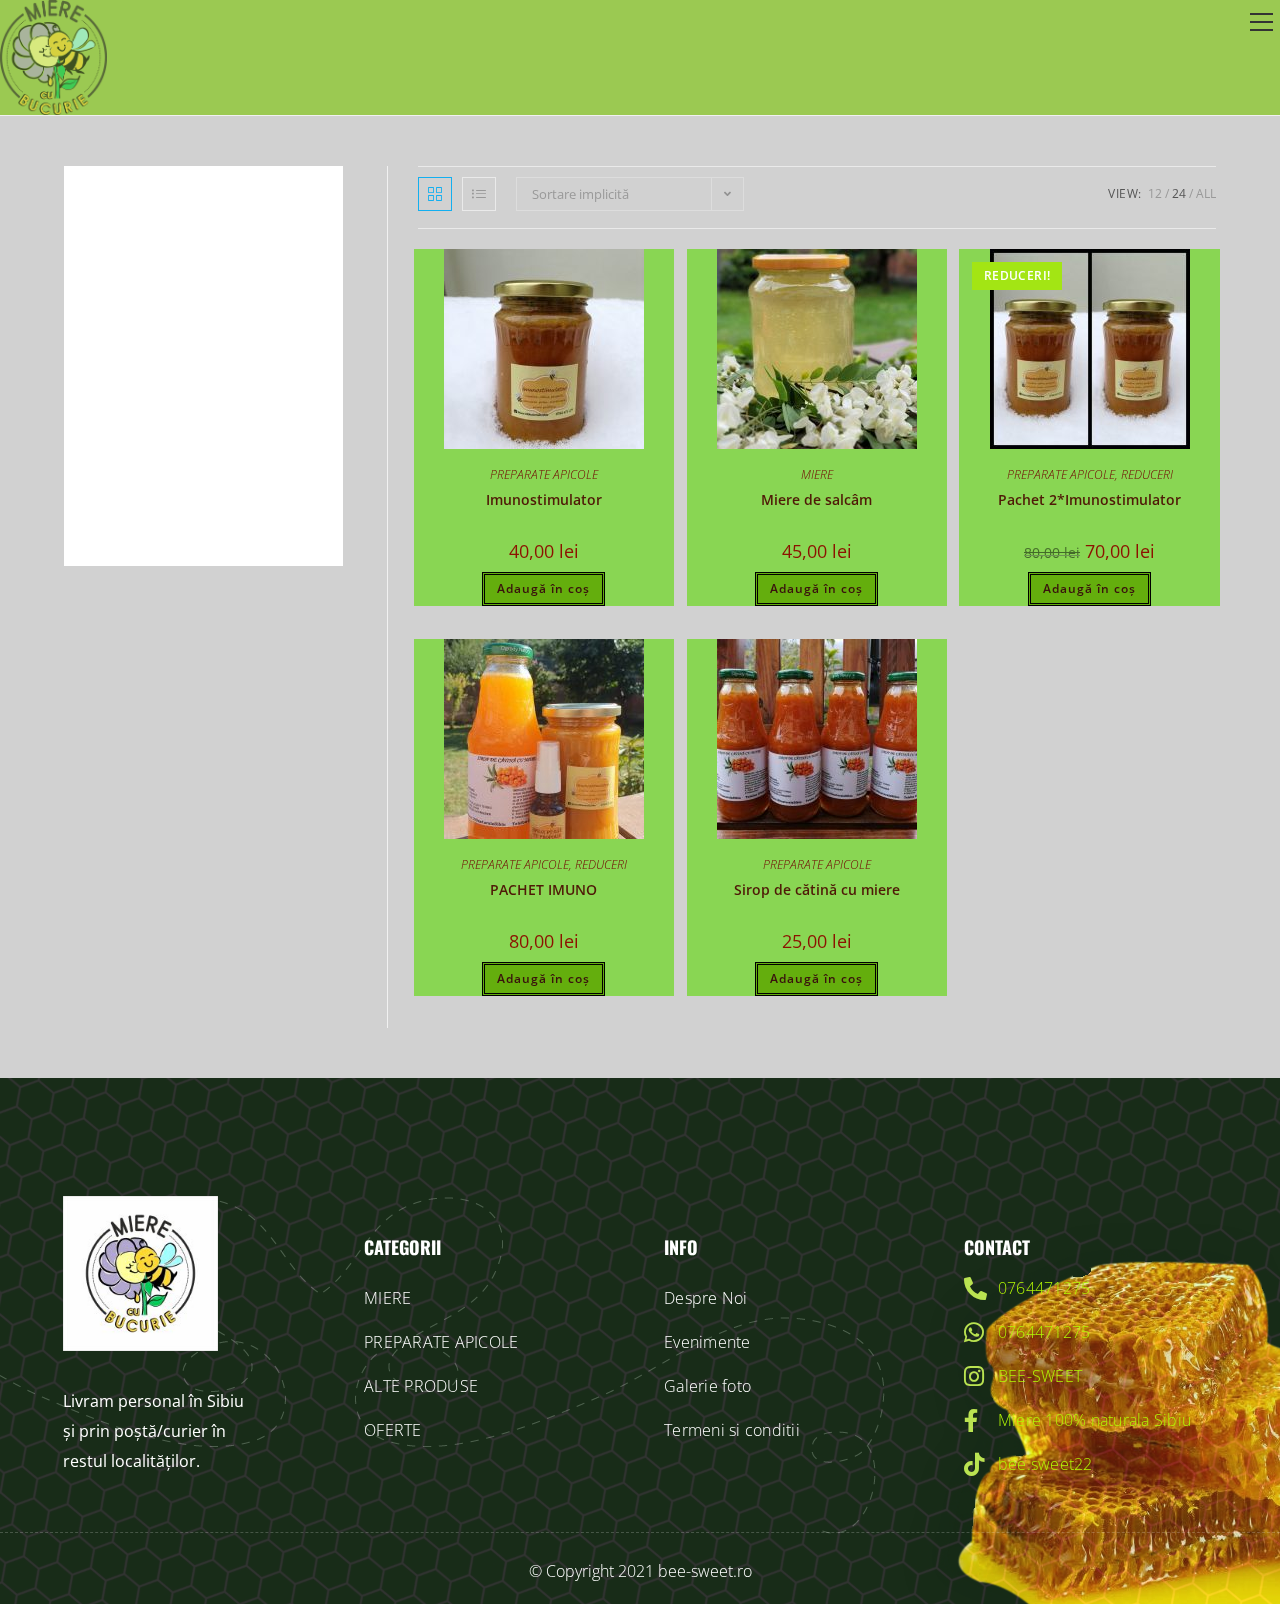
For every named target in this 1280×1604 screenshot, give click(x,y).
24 (1179, 193)
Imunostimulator (544, 499)
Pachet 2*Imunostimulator (1089, 499)
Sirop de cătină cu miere (817, 889)
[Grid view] (435, 194)
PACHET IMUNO (543, 889)
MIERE (817, 474)
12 (1155, 193)
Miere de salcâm (816, 499)
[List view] (479, 194)
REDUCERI (1147, 474)
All (1206, 193)
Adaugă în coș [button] (543, 588)
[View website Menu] (1261, 22)
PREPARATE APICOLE (544, 474)
